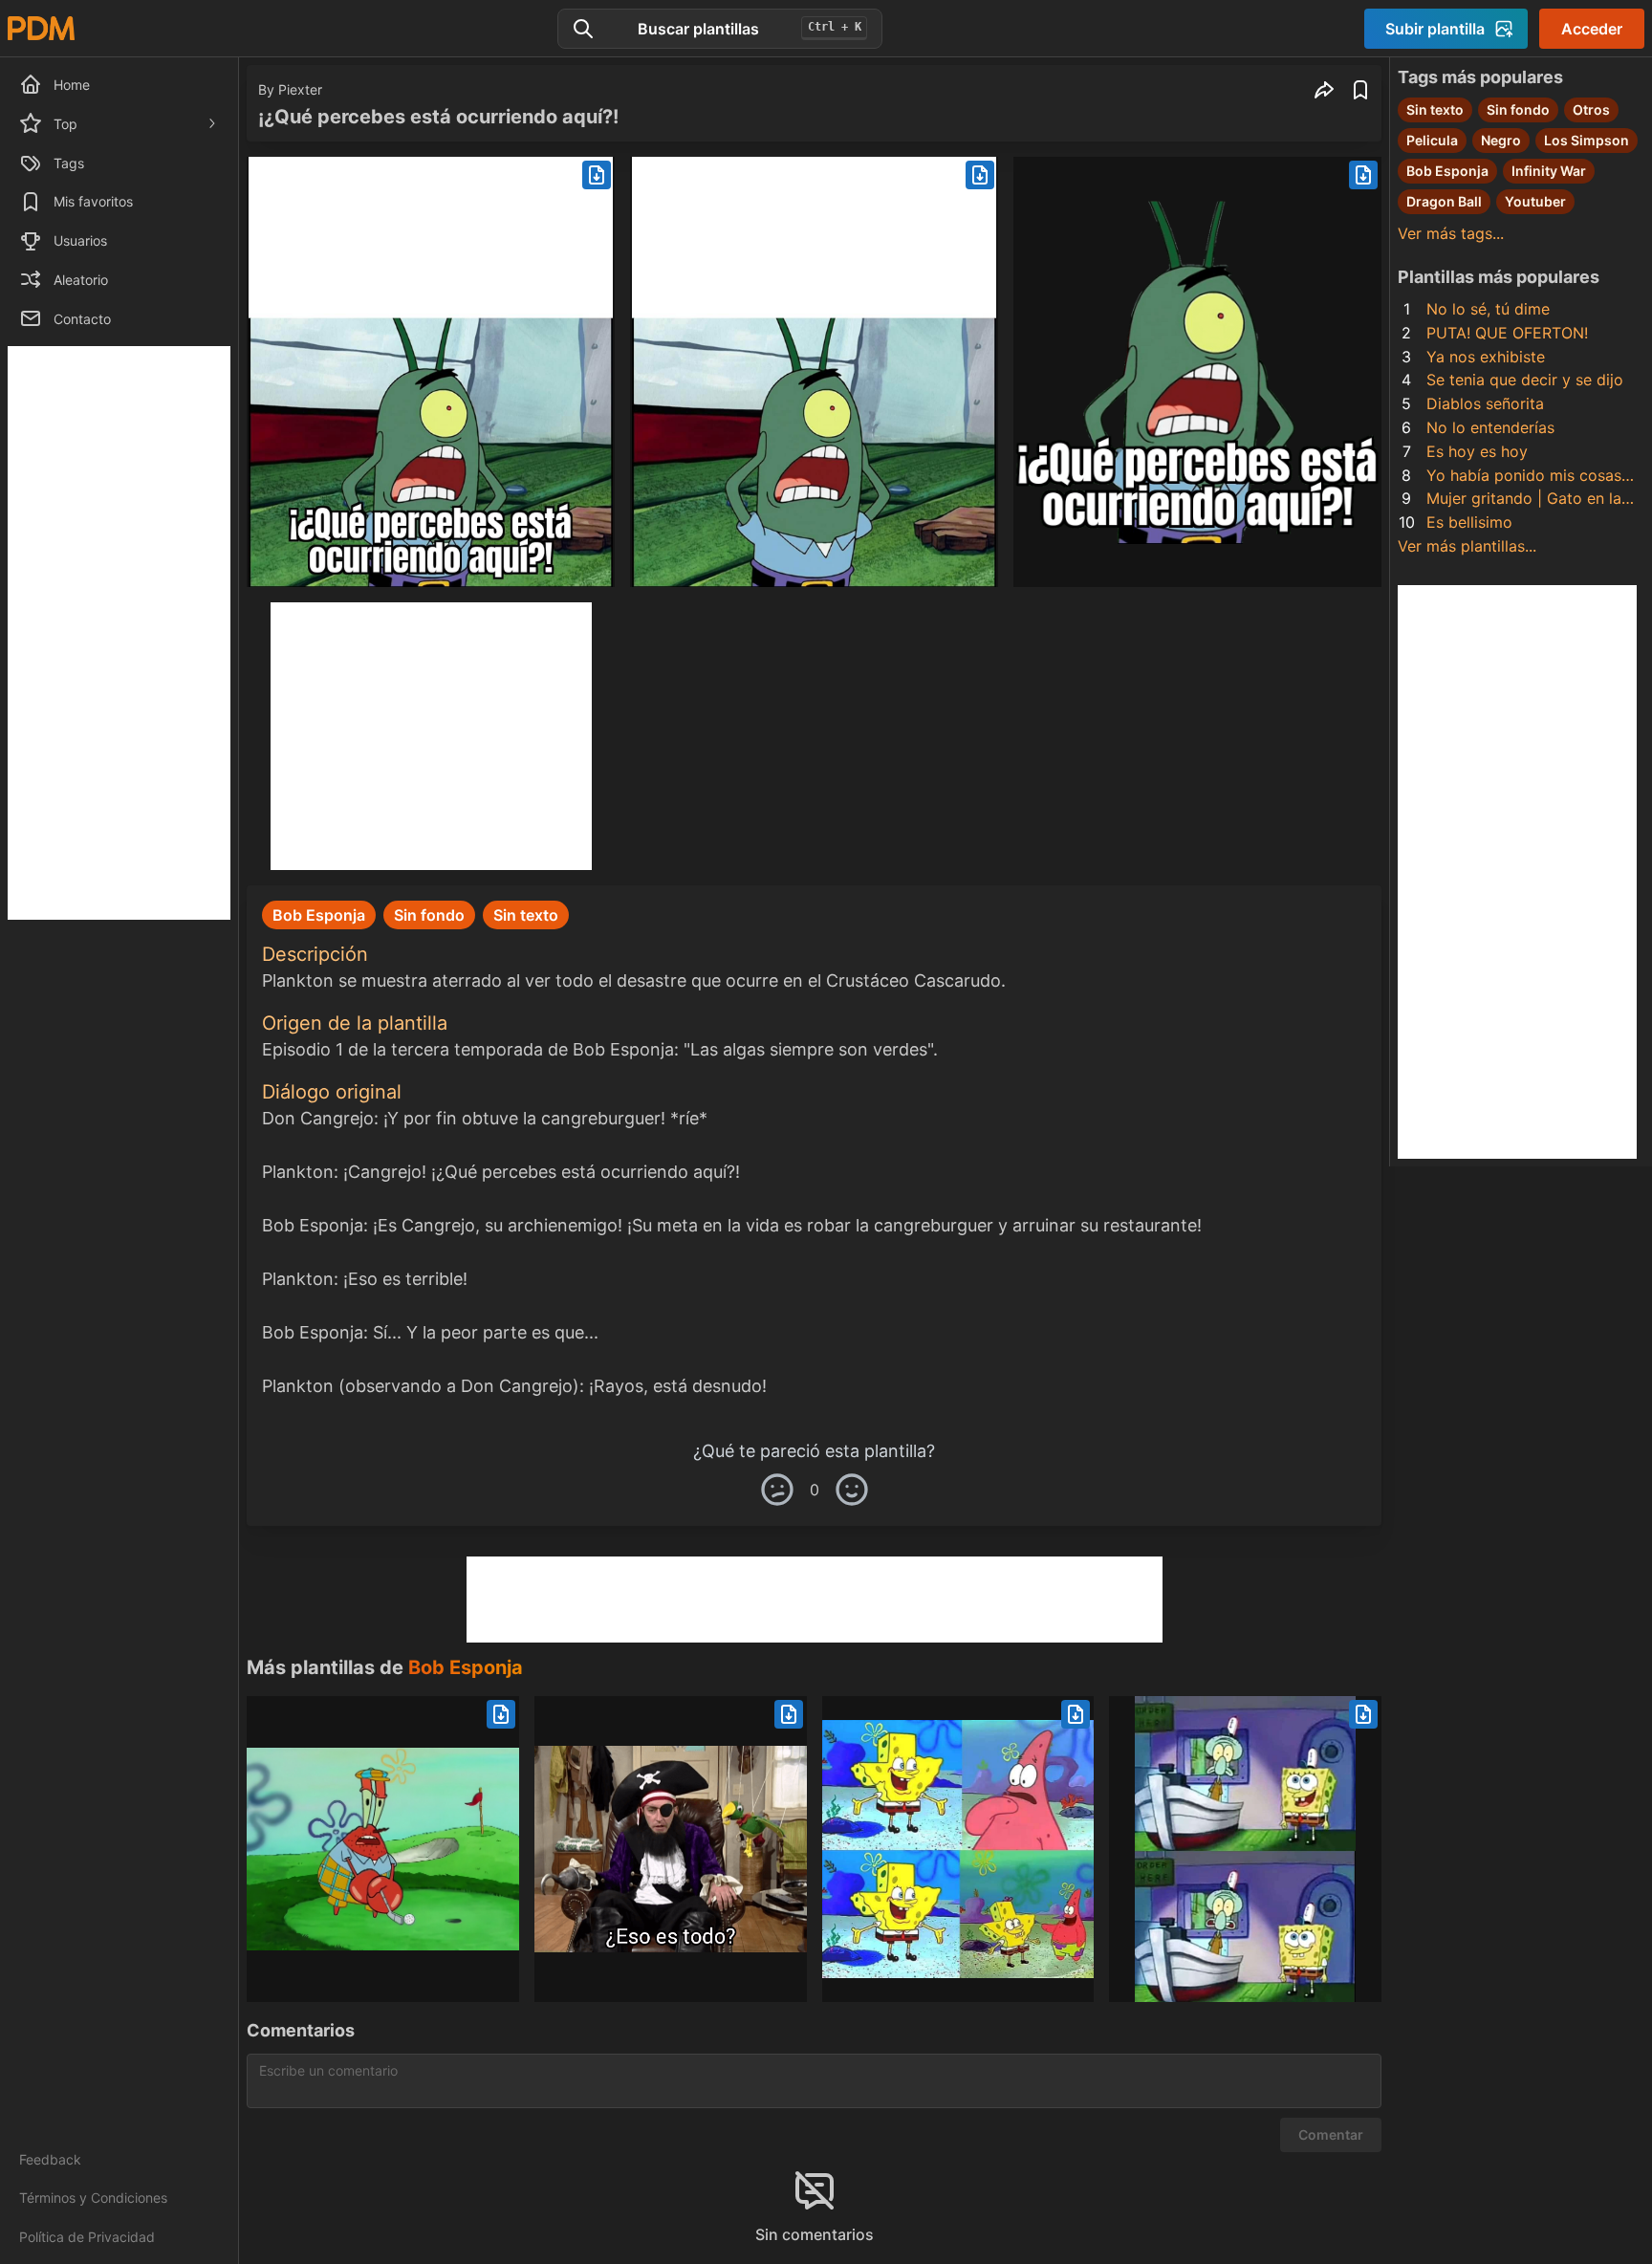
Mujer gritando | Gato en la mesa (1524, 500)
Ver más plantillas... (1467, 546)
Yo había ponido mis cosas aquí (1524, 477)
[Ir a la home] (41, 28)
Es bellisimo (1469, 522)
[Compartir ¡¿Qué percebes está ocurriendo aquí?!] (1324, 90)
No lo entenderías (1490, 427)
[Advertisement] (119, 633)
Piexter (300, 89)
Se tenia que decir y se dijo (1525, 380)
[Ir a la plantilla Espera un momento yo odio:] (383, 1849)
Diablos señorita (1485, 403)
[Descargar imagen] (597, 175)
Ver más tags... (1451, 233)
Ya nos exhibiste (1486, 357)
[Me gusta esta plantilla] (852, 1490)
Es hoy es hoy (1477, 451)
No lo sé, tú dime (1488, 309)
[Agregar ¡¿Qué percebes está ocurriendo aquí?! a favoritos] (1360, 90)
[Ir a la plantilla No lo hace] (1245, 1849)
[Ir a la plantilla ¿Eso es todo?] (671, 1849)
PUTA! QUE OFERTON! (1507, 333)
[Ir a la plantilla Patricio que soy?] (958, 1849)
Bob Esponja (466, 1667)
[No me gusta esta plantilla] (777, 1490)
